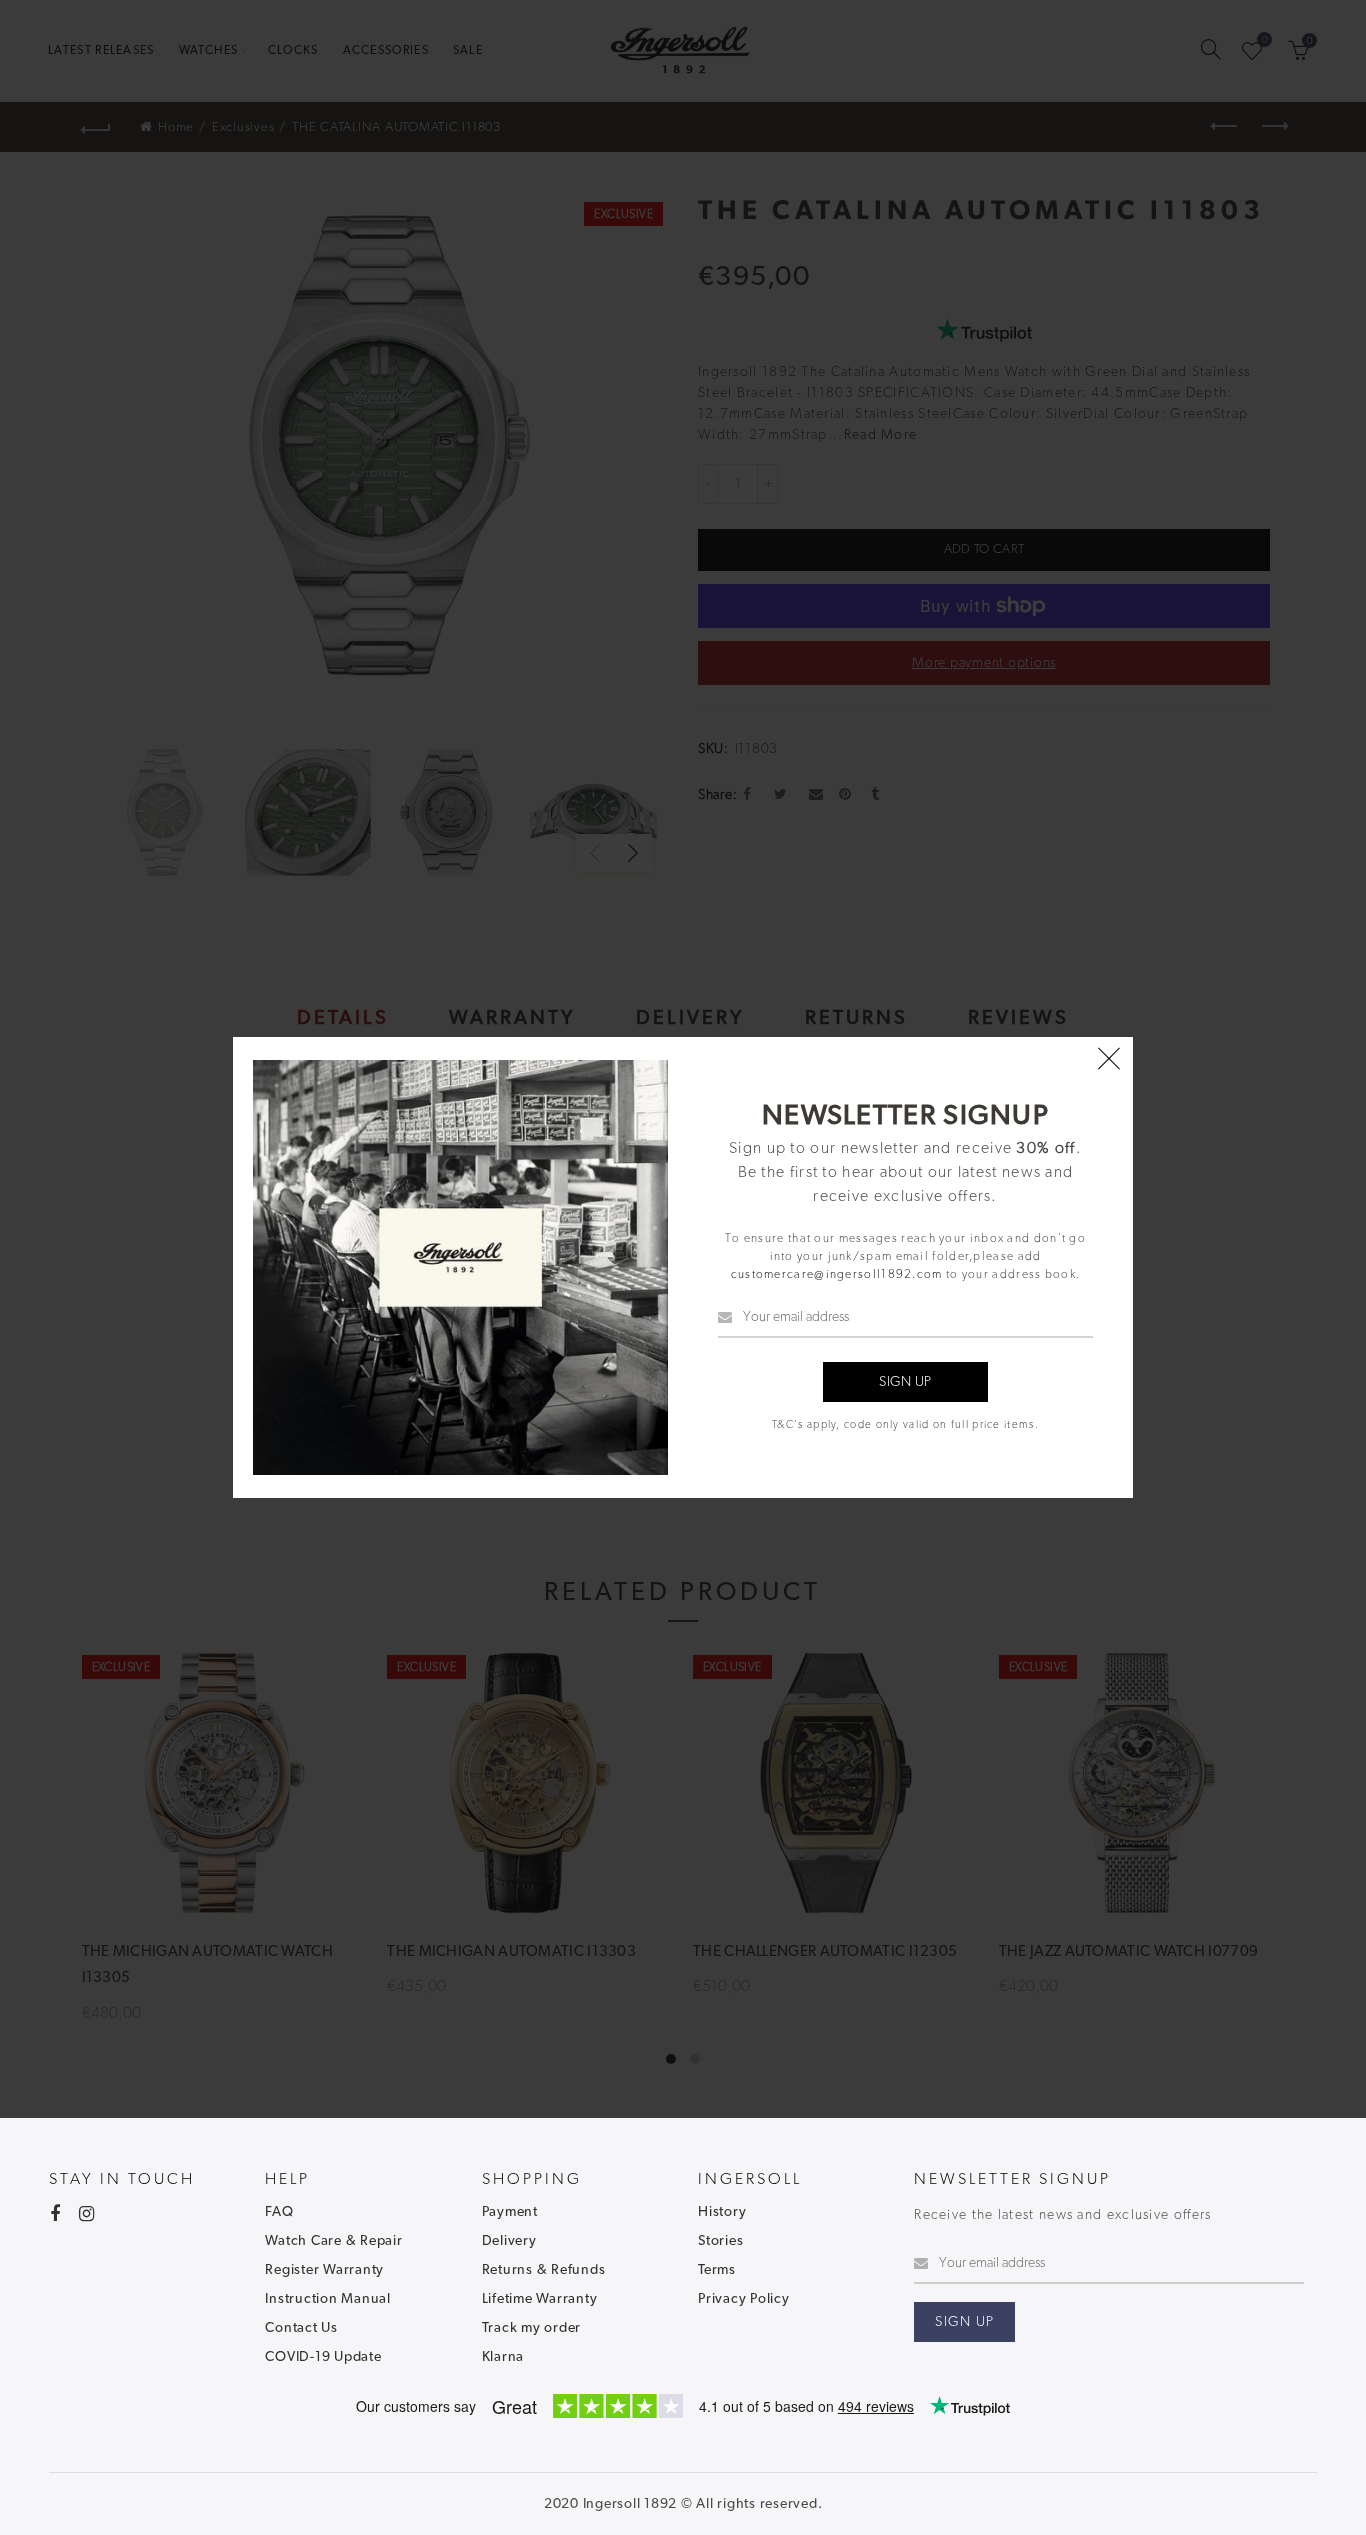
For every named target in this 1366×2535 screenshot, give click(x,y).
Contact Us (301, 2328)
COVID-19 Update (323, 2357)
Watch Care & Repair (333, 2241)
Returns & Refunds (544, 2270)
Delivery (509, 2241)
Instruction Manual (328, 2299)
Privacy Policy (744, 2299)
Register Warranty (324, 2270)
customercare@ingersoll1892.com (837, 1274)
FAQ (279, 2212)
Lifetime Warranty (540, 2299)
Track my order (532, 2328)
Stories (720, 2241)
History (722, 2212)
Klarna (503, 2357)
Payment (510, 2212)
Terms (717, 2270)
